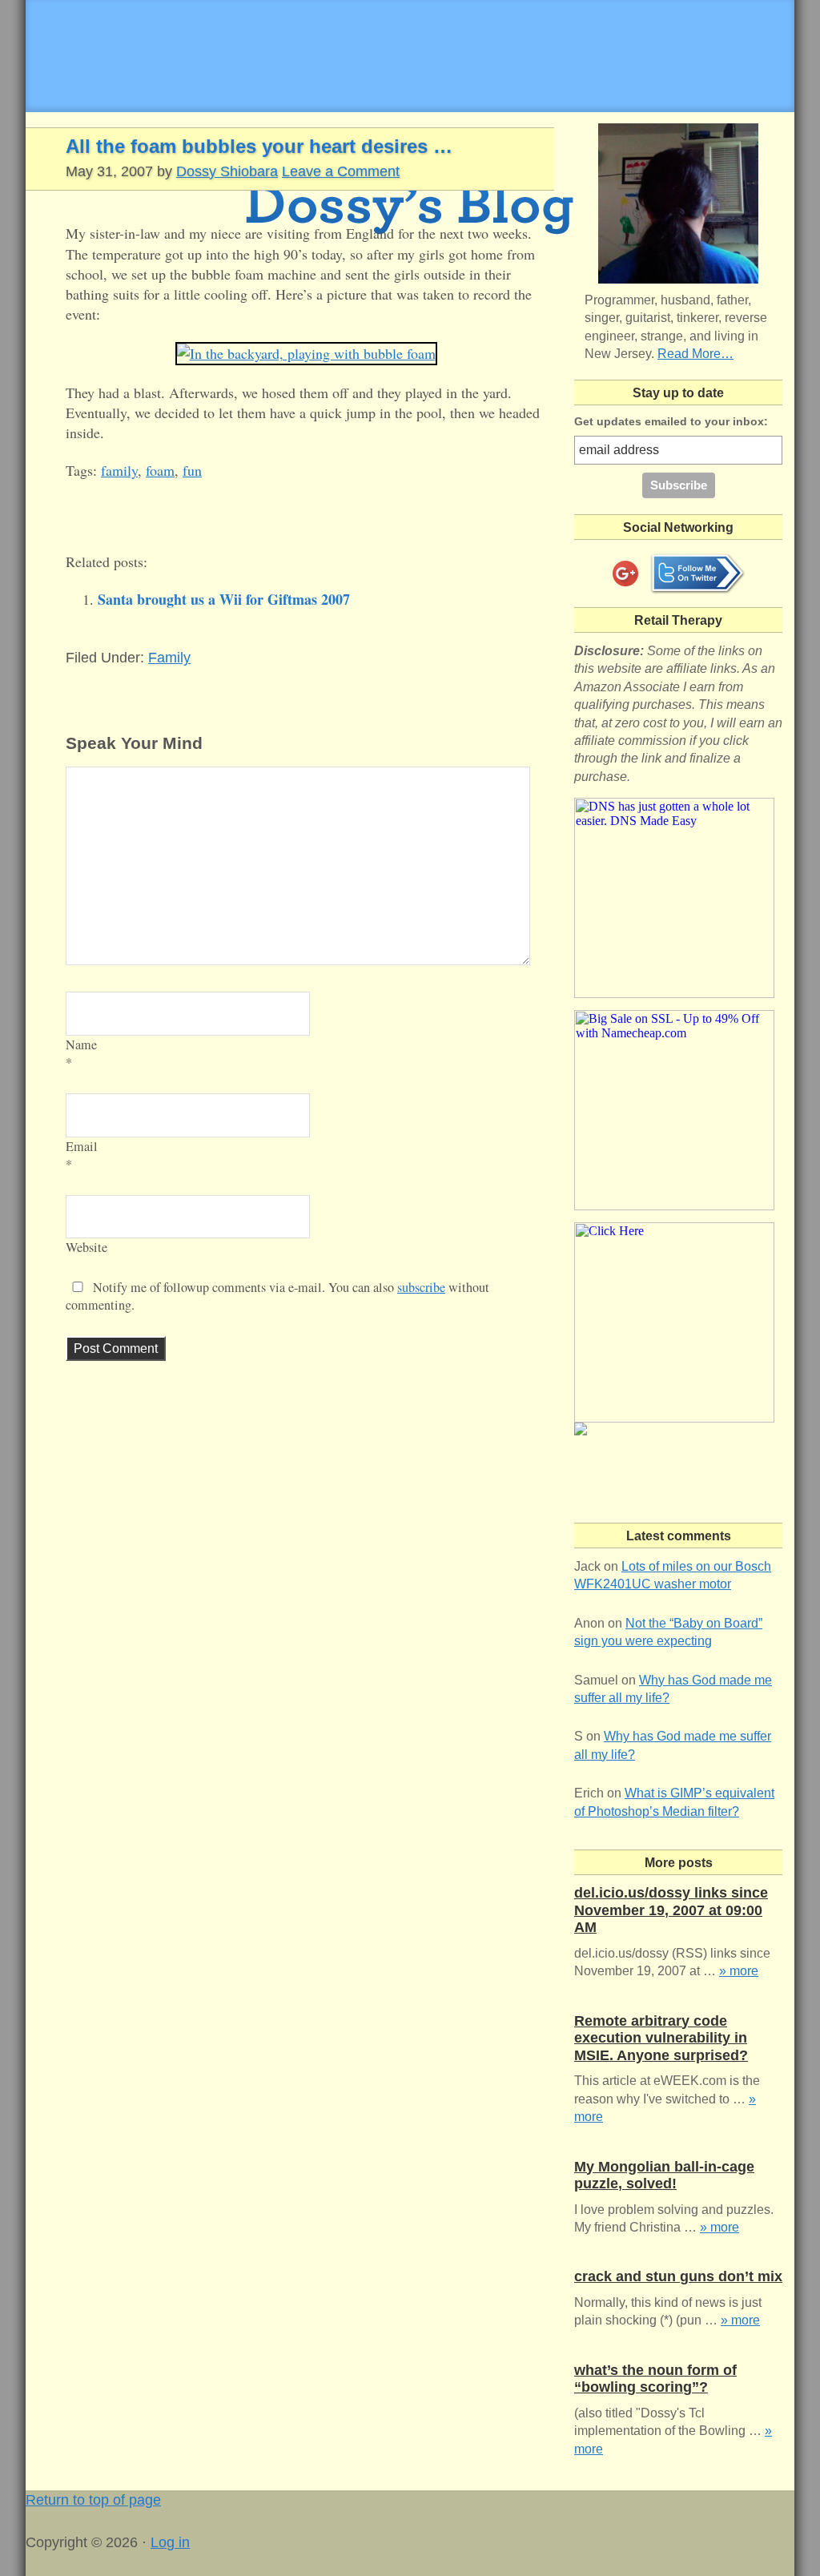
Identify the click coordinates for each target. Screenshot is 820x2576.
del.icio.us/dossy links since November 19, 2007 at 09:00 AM (671, 1910)
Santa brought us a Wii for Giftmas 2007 (224, 599)
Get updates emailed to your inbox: (671, 421)
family (119, 470)
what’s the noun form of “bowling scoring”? (655, 2379)
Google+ (625, 574)
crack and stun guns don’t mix (678, 2276)
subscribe (421, 1287)
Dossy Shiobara (227, 171)
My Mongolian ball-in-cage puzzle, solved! (664, 2176)
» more (739, 1971)
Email (82, 1146)
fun (192, 470)
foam (160, 470)
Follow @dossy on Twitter (697, 574)
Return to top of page (93, 2500)
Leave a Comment (341, 171)
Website (86, 1247)
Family (169, 658)
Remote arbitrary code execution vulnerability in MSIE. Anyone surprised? (661, 2038)
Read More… (695, 354)
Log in (170, 2542)
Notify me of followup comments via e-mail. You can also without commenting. (277, 1296)
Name (81, 1044)
